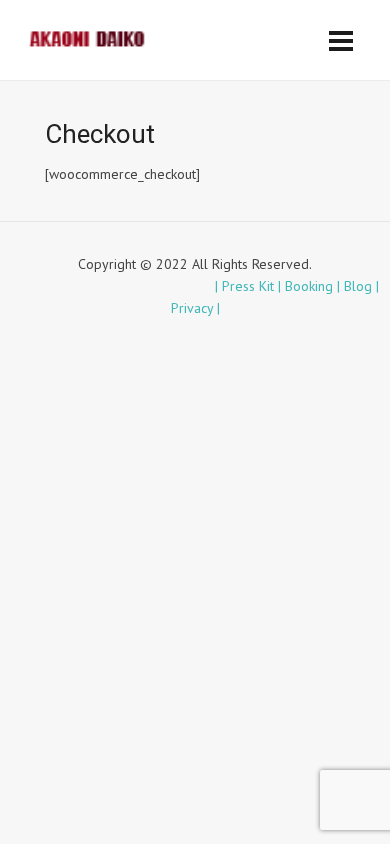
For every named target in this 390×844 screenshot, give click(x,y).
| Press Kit (246, 286)
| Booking (307, 286)
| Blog (356, 286)
